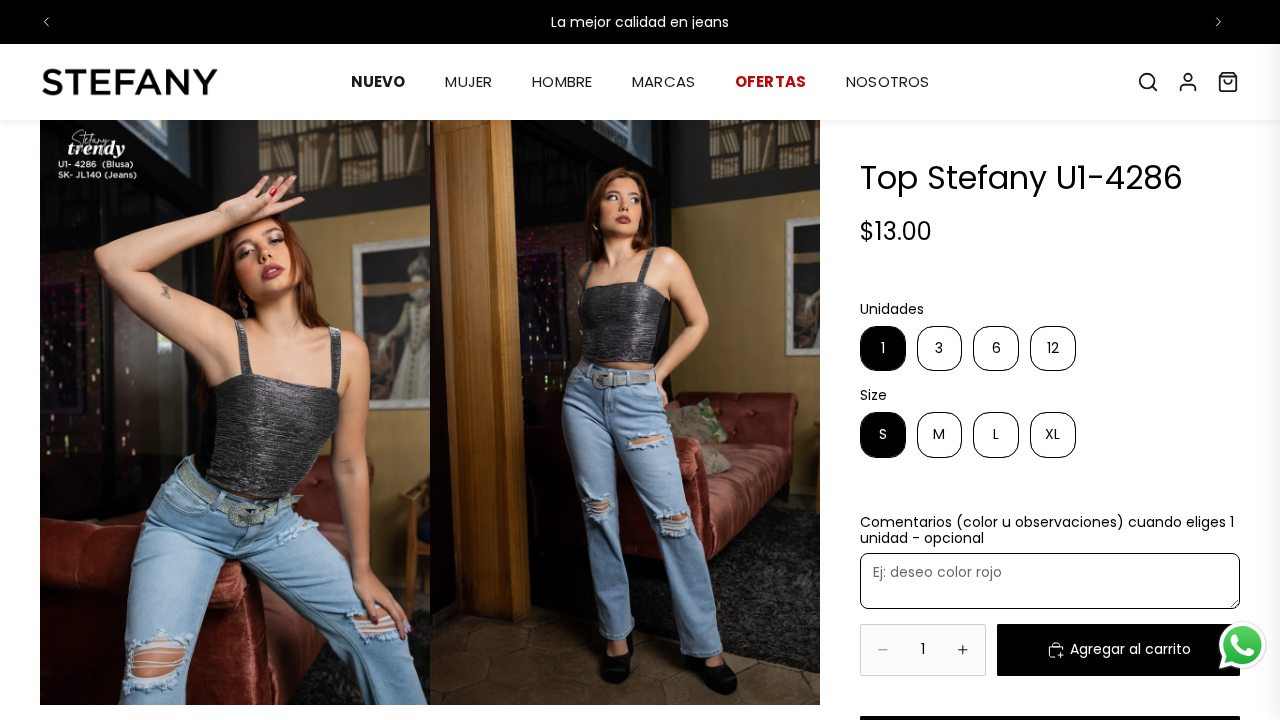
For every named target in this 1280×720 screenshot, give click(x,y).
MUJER (468, 81)
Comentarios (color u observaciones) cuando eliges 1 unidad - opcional (1047, 531)
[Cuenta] (1188, 82)
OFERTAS (770, 81)
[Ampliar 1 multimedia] (235, 412)
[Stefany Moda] (130, 82)
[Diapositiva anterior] (47, 22)
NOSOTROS (887, 81)
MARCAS (663, 81)
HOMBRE (562, 81)
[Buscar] (1148, 82)
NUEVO (378, 81)
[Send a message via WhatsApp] (1242, 645)
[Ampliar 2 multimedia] (625, 412)
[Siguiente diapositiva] (1218, 22)
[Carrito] (1228, 82)
